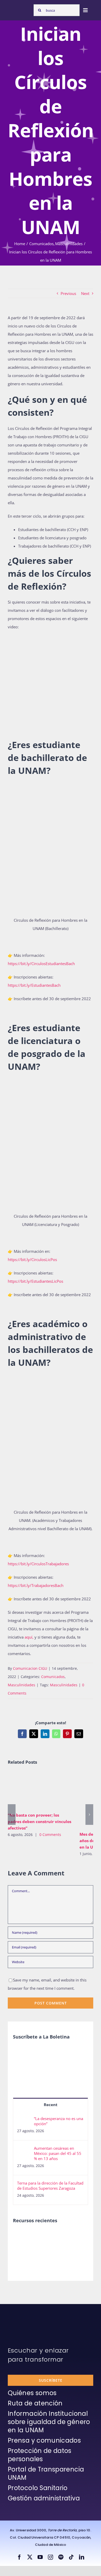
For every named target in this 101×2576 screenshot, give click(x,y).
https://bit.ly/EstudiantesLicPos (35, 1281)
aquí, (30, 1637)
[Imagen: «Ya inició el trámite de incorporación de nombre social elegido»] (22, 2242)
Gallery (47, 1790)
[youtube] (40, 2557)
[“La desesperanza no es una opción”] (24, 2120)
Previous (68, 293)
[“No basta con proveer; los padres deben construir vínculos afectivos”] (40, 1790)
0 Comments (50, 1835)
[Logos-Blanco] (19, 8)
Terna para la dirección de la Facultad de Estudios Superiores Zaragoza (50, 2186)
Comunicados (53, 1677)
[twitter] (30, 2557)
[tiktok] (71, 2557)
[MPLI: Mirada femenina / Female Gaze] (41, 2259)
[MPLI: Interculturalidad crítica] (41, 2236)
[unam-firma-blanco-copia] (22, 2317)
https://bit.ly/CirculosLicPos (32, 1259)
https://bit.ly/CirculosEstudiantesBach (41, 964)
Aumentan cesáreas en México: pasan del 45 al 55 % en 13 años (58, 2153)
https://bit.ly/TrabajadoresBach (36, 1585)
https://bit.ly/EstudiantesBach (34, 985)
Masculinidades (21, 1685)
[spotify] (61, 2557)
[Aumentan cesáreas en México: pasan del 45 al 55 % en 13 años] (24, 2150)
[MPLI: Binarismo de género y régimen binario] (79, 2236)
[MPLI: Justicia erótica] (60, 2236)
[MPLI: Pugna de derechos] (22, 2259)
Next (85, 293)
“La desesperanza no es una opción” (59, 2121)
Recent (51, 2105)
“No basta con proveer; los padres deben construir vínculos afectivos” (32, 1790)
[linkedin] (82, 2557)
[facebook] (19, 2557)
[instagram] (51, 2557)
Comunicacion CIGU (30, 1668)
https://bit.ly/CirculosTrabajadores (38, 1564)
